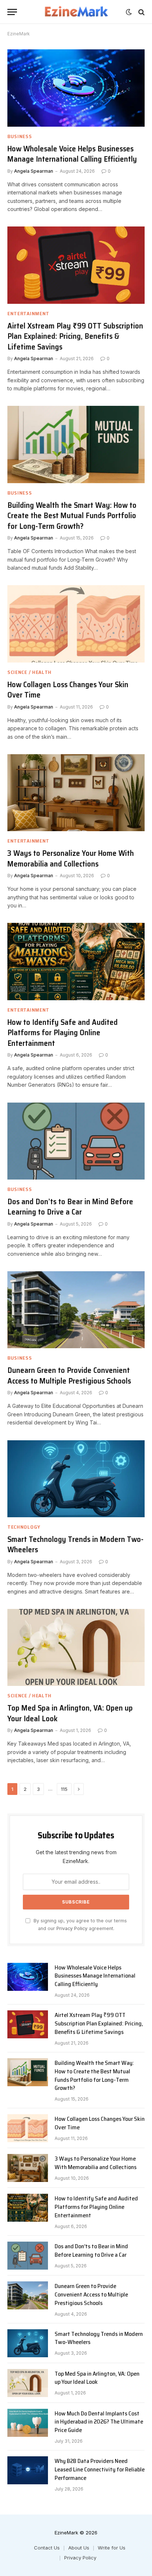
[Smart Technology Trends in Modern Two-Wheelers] (76, 1479)
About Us (79, 2548)
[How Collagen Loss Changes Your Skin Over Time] (76, 624)
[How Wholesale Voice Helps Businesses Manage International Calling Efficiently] (76, 88)
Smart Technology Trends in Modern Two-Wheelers (75, 1544)
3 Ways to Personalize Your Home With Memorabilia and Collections (71, 858)
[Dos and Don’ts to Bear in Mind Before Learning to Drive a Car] (76, 1141)
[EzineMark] (76, 12)
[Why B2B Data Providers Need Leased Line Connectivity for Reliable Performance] (28, 2470)
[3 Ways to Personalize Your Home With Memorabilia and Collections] (76, 793)
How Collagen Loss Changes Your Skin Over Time (68, 690)
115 (64, 1789)
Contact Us (47, 2548)
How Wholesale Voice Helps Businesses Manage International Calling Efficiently (72, 154)
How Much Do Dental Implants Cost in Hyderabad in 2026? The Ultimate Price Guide (99, 2422)
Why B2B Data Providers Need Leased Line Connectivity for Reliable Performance (100, 2469)
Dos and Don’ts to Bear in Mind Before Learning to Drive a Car (70, 1207)
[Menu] (12, 12)
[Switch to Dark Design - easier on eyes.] (129, 12)
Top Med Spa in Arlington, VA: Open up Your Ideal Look (70, 1713)
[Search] (141, 12)
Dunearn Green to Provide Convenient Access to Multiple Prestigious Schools (69, 1375)
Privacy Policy (72, 1928)
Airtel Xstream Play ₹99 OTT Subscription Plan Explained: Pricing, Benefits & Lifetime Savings (75, 336)
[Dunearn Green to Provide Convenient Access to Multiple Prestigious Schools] (76, 1310)
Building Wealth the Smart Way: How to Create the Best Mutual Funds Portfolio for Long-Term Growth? (72, 516)
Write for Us (112, 2548)
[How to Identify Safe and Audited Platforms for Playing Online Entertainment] (76, 961)
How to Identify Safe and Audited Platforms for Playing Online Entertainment (63, 1033)
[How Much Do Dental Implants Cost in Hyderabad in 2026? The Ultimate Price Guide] (28, 2423)
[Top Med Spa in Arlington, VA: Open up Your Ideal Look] (76, 1647)
